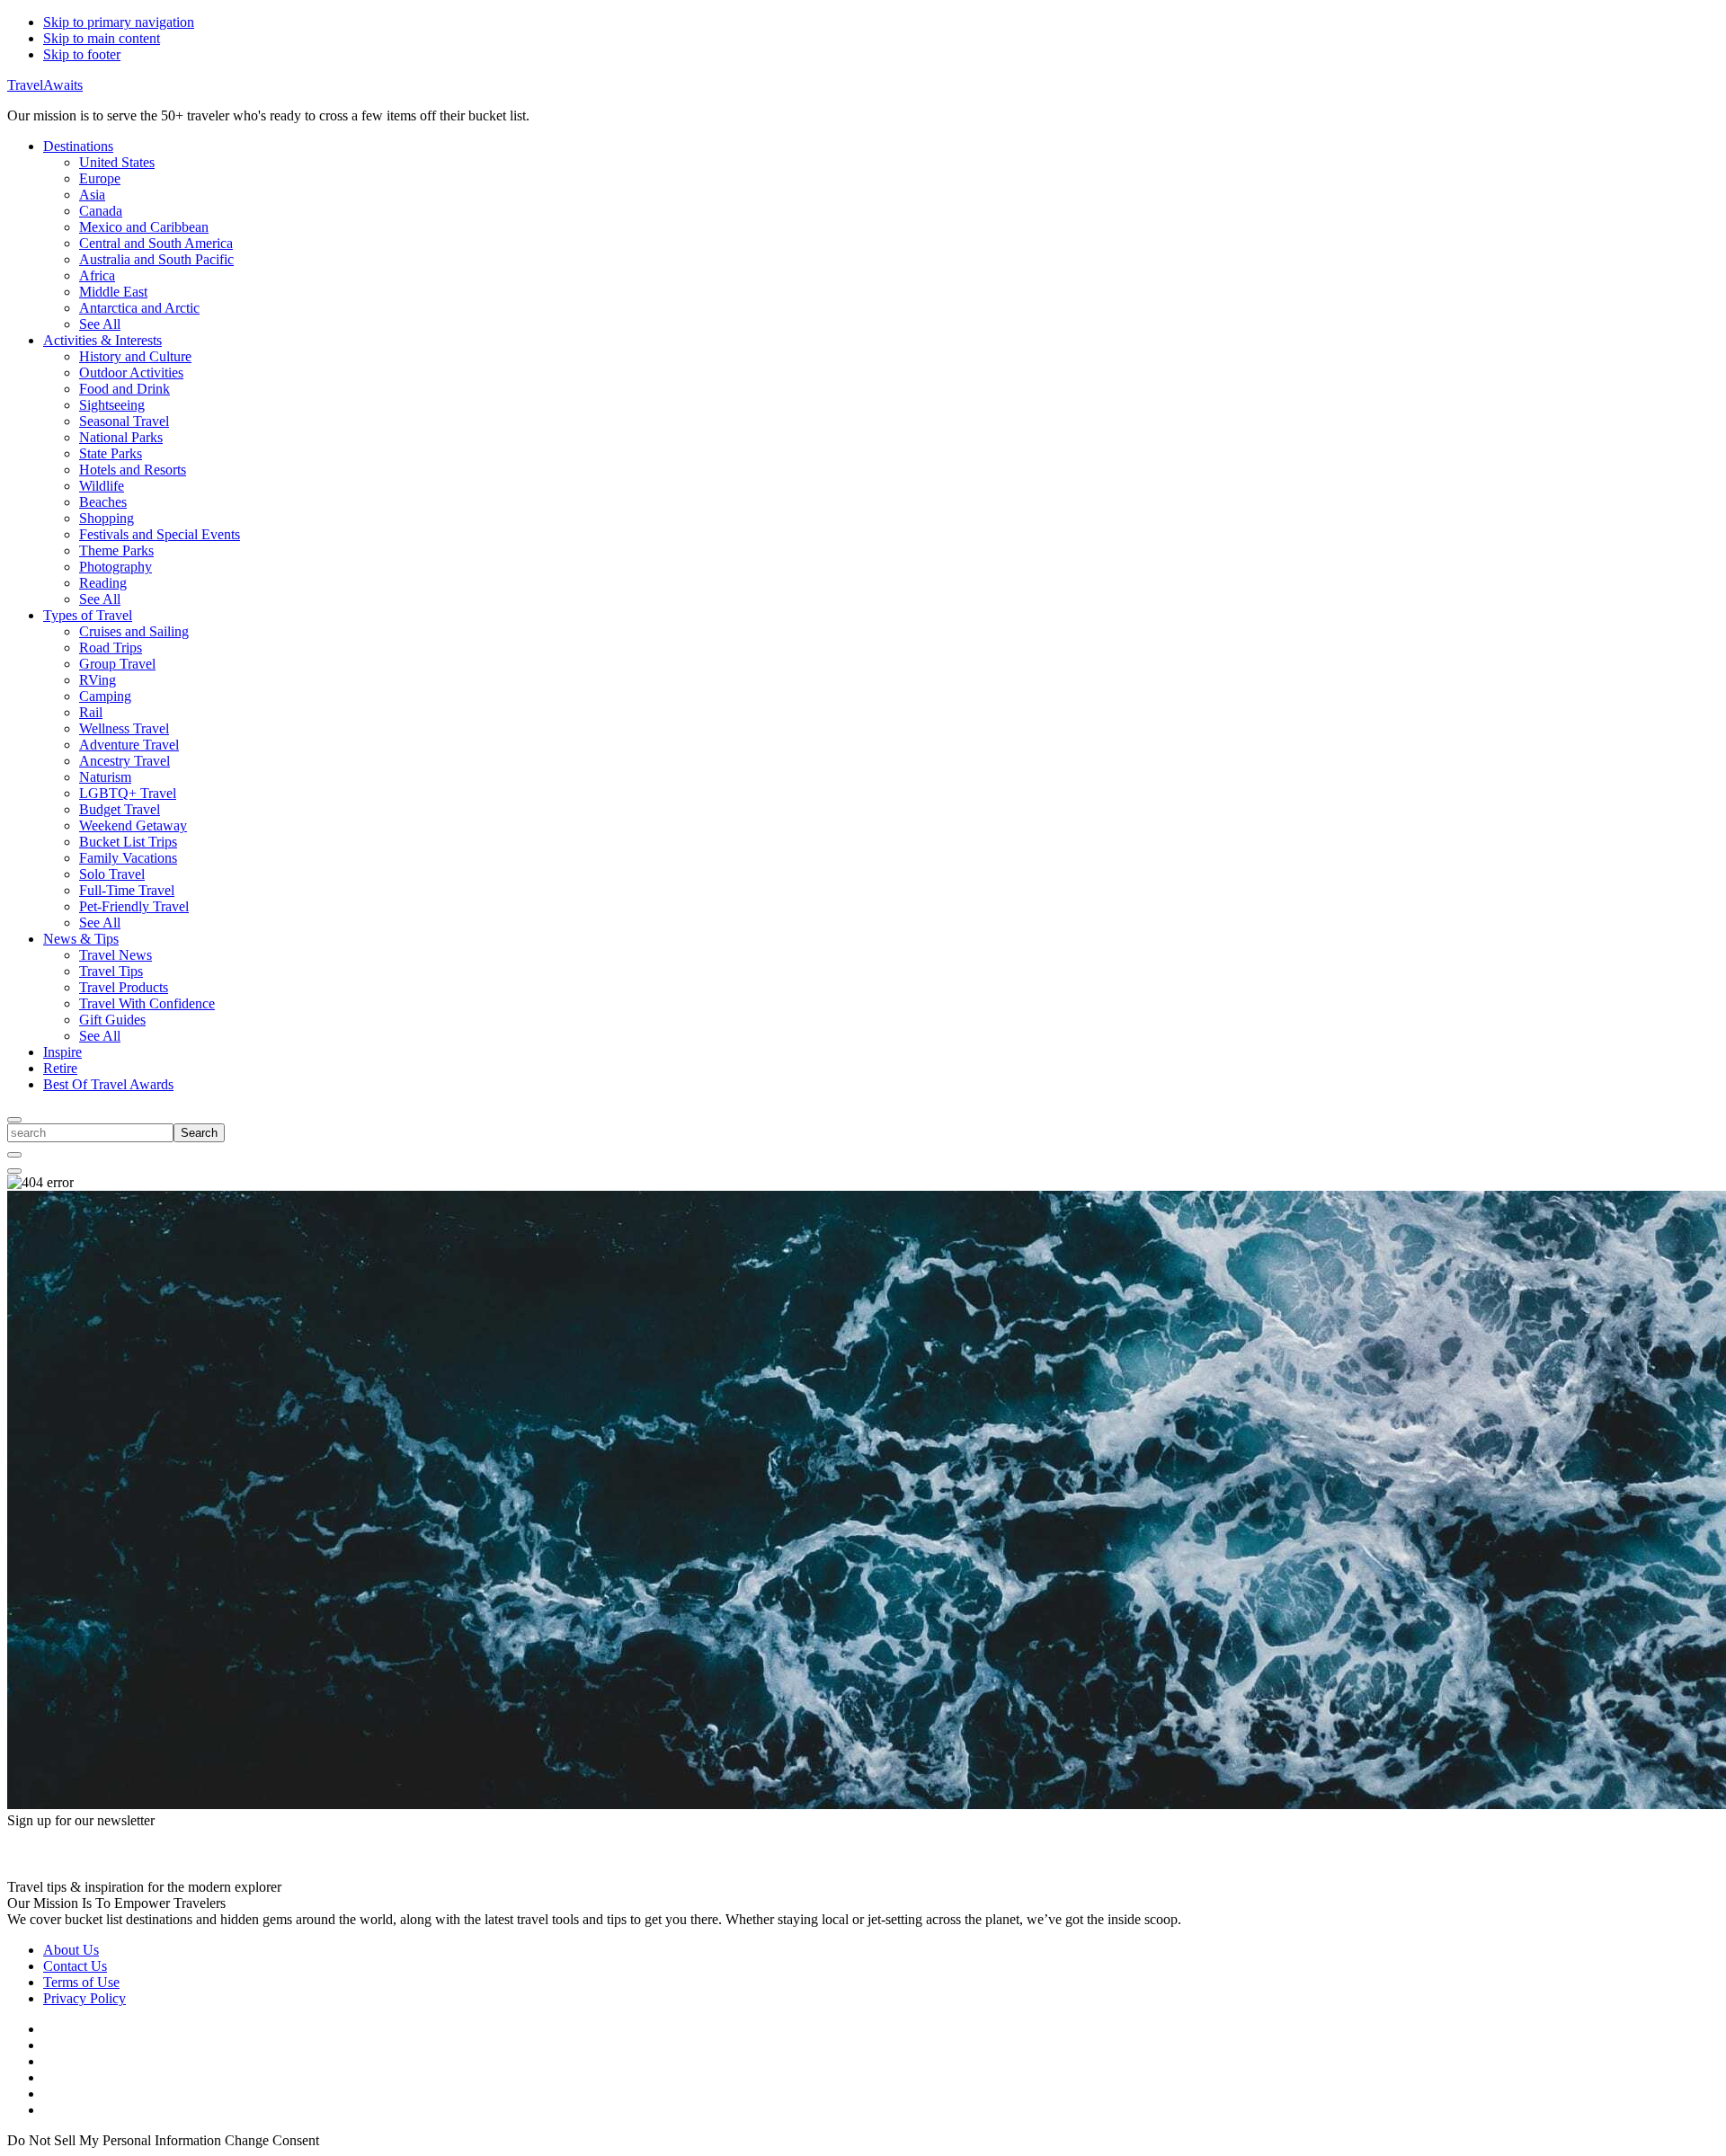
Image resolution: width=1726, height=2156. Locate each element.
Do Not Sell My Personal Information (114, 2140)
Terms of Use (81, 1982)
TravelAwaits (45, 85)
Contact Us (75, 1966)
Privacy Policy (85, 1998)
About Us (71, 1950)
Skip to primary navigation (119, 22)
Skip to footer (82, 54)
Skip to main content (102, 38)
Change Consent (272, 2140)
